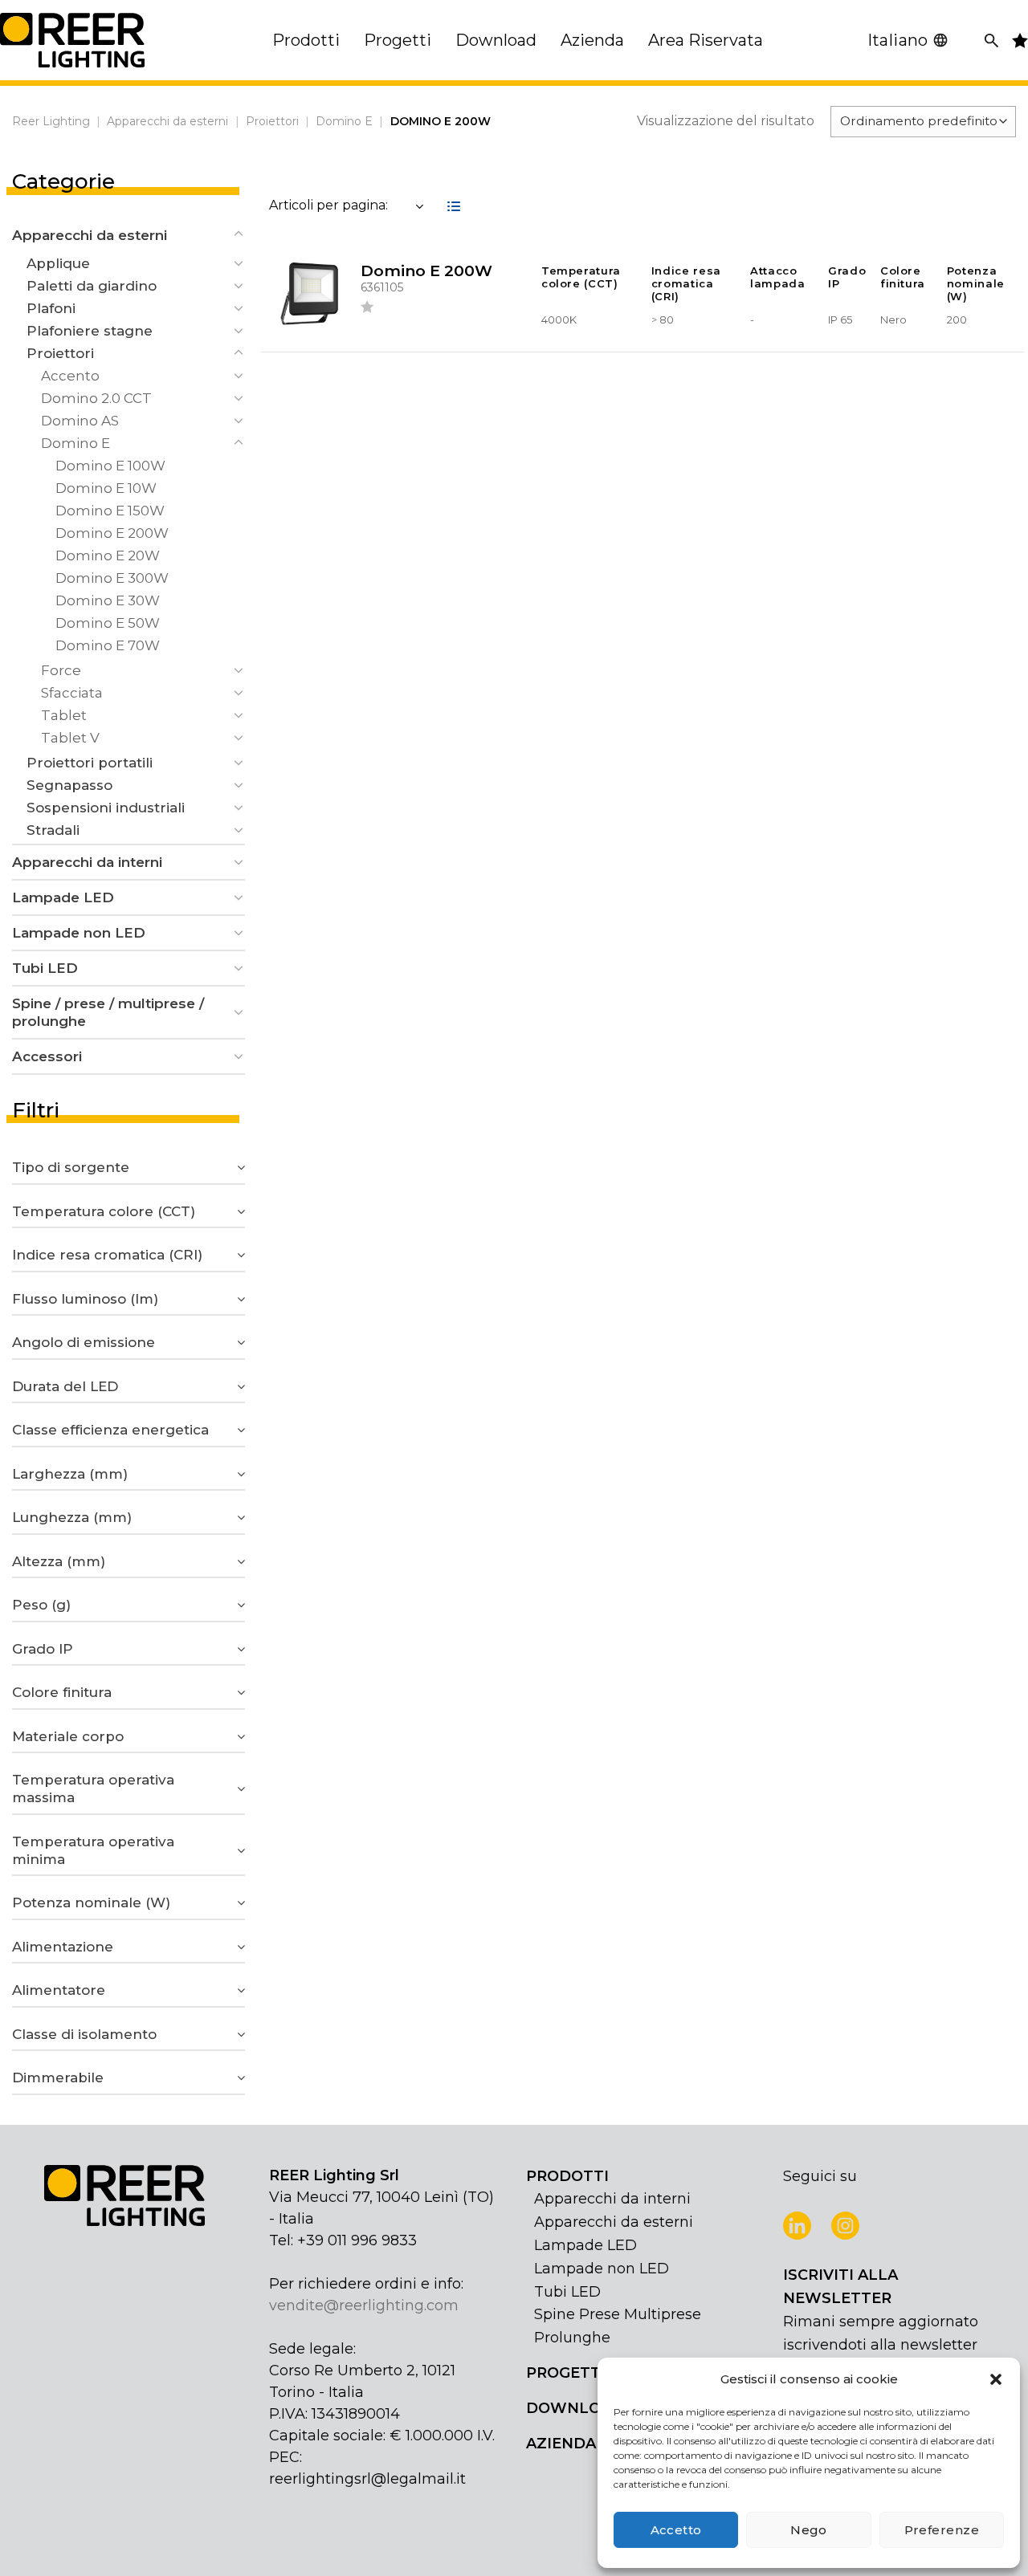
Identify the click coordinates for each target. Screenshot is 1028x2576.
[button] (996, 2379)
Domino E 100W (110, 466)
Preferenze (942, 2530)
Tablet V (70, 738)
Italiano (898, 40)
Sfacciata (72, 693)
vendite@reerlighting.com (364, 2305)
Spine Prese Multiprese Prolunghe (618, 2326)
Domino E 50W (108, 623)
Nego (809, 2530)
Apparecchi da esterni (167, 121)
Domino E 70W (108, 645)
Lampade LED (63, 897)
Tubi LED (45, 968)
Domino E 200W (112, 533)
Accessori (47, 1056)
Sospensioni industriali (106, 808)
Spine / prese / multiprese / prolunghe (108, 1012)
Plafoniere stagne (90, 331)
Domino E (344, 121)
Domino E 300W (112, 578)
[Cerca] (991, 41)
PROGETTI (566, 2373)
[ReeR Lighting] (72, 40)
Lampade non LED (79, 933)
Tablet (64, 715)
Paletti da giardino (92, 286)
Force (61, 670)
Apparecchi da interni (87, 862)
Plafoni (51, 308)
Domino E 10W (106, 488)
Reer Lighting (51, 121)
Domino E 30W (108, 600)
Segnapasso (69, 785)
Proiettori (272, 121)
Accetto (676, 2530)
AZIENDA (561, 2444)
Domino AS (80, 421)
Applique (58, 263)
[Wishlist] (368, 309)
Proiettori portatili (90, 763)
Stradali (53, 830)
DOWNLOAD (575, 2408)
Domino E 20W (108, 555)
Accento (70, 376)
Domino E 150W (110, 511)
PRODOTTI (567, 2176)
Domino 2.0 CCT (96, 398)
